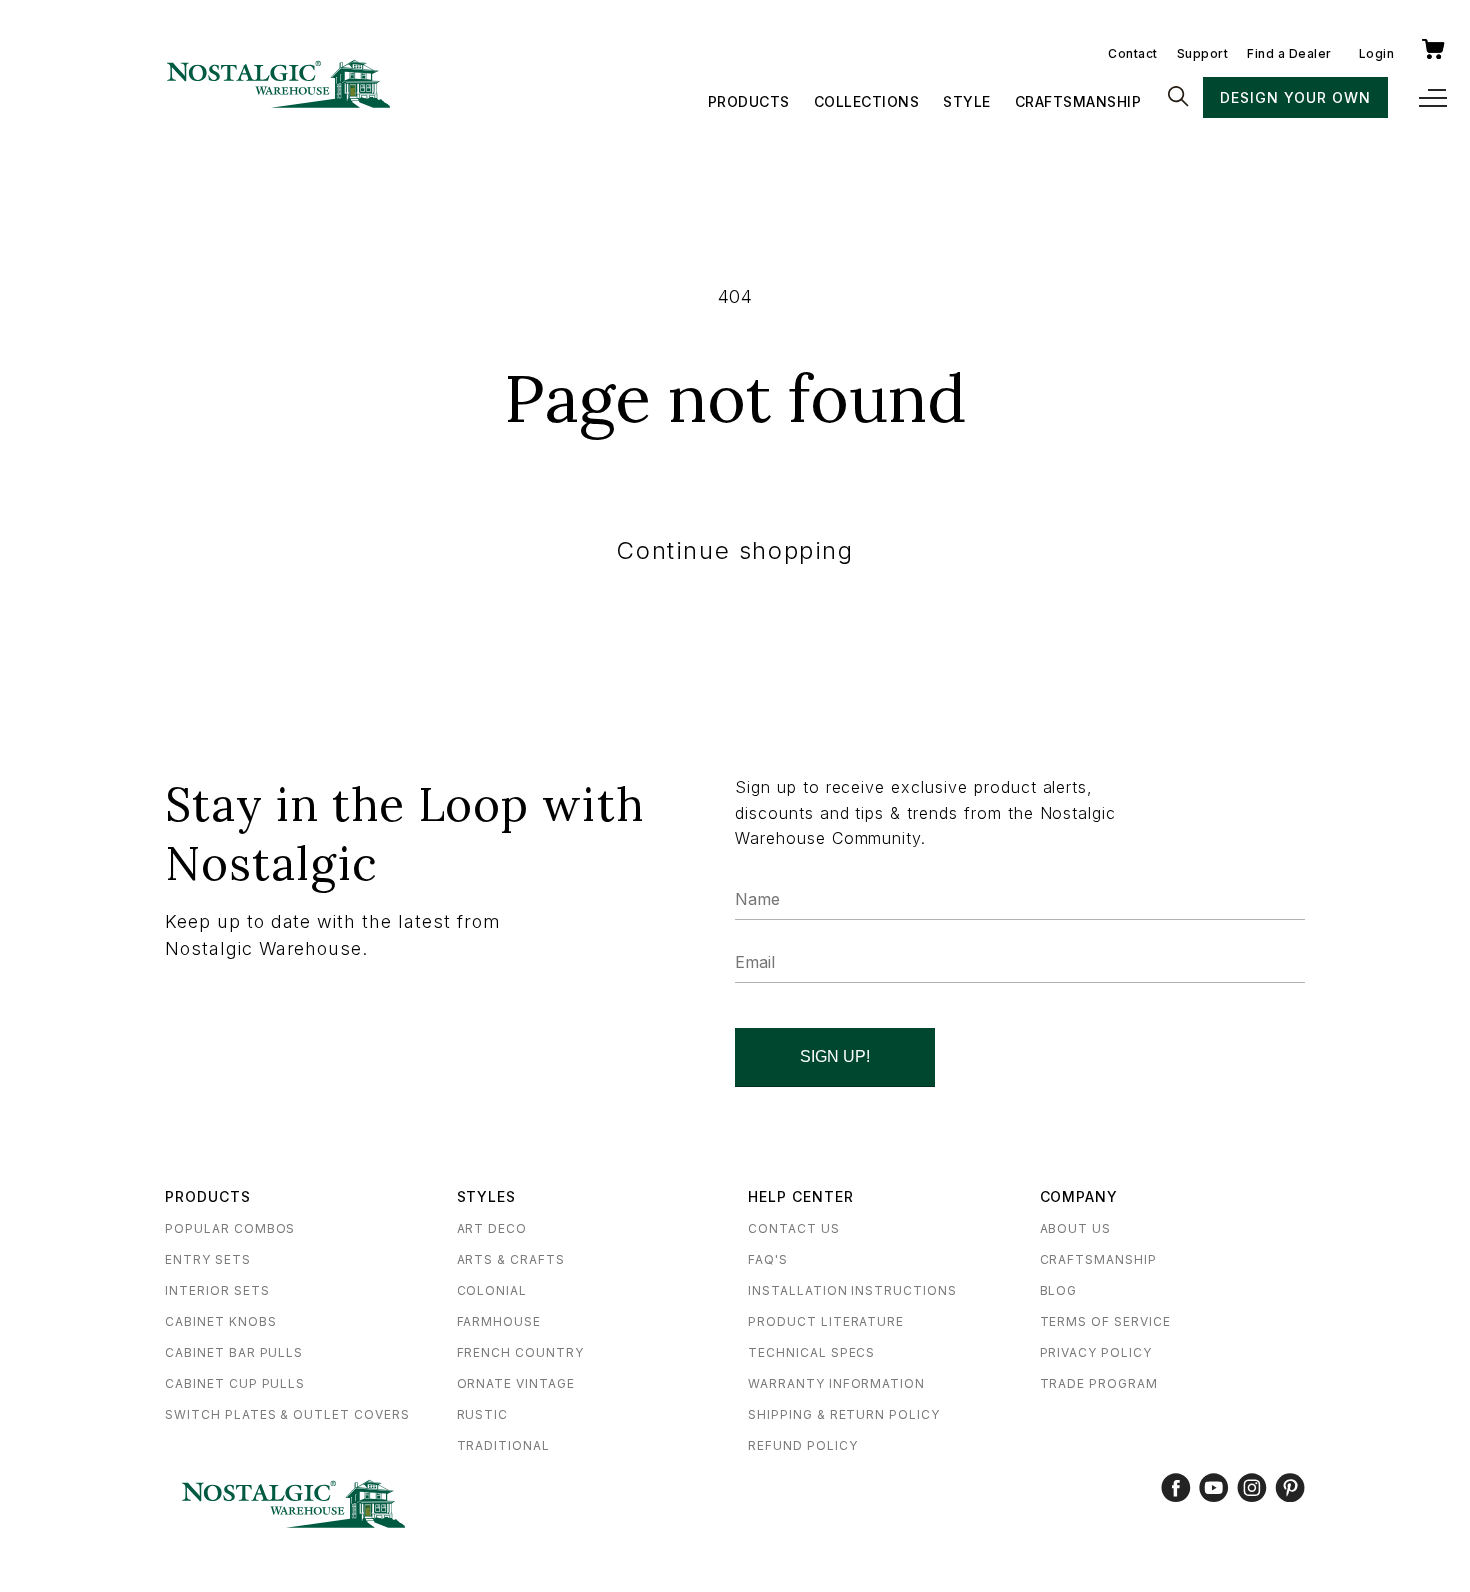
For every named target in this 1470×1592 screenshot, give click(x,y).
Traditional (504, 1445)
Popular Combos (230, 1228)
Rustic (483, 1414)
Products (749, 101)
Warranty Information (836, 1383)
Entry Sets (208, 1259)
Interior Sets (217, 1290)
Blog (1059, 1290)
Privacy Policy (1096, 1352)
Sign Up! (835, 1056)
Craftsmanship (1078, 101)
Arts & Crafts (511, 1259)
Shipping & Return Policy (844, 1414)
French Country (520, 1352)
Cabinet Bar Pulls (234, 1352)
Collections (867, 101)
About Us (1076, 1228)
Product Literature (826, 1321)
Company (1079, 1196)
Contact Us (794, 1228)
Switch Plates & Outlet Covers (287, 1414)
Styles (487, 1196)
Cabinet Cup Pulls (235, 1383)
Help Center (801, 1196)
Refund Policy (802, 1445)
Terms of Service (1105, 1321)
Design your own (1295, 97)
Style (967, 101)
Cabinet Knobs (220, 1321)
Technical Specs (811, 1352)
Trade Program (1099, 1383)
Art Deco (492, 1228)
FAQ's (768, 1259)
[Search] (1178, 98)
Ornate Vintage (516, 1383)
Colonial (492, 1290)
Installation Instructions (852, 1290)
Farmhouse (499, 1321)
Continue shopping (734, 550)
